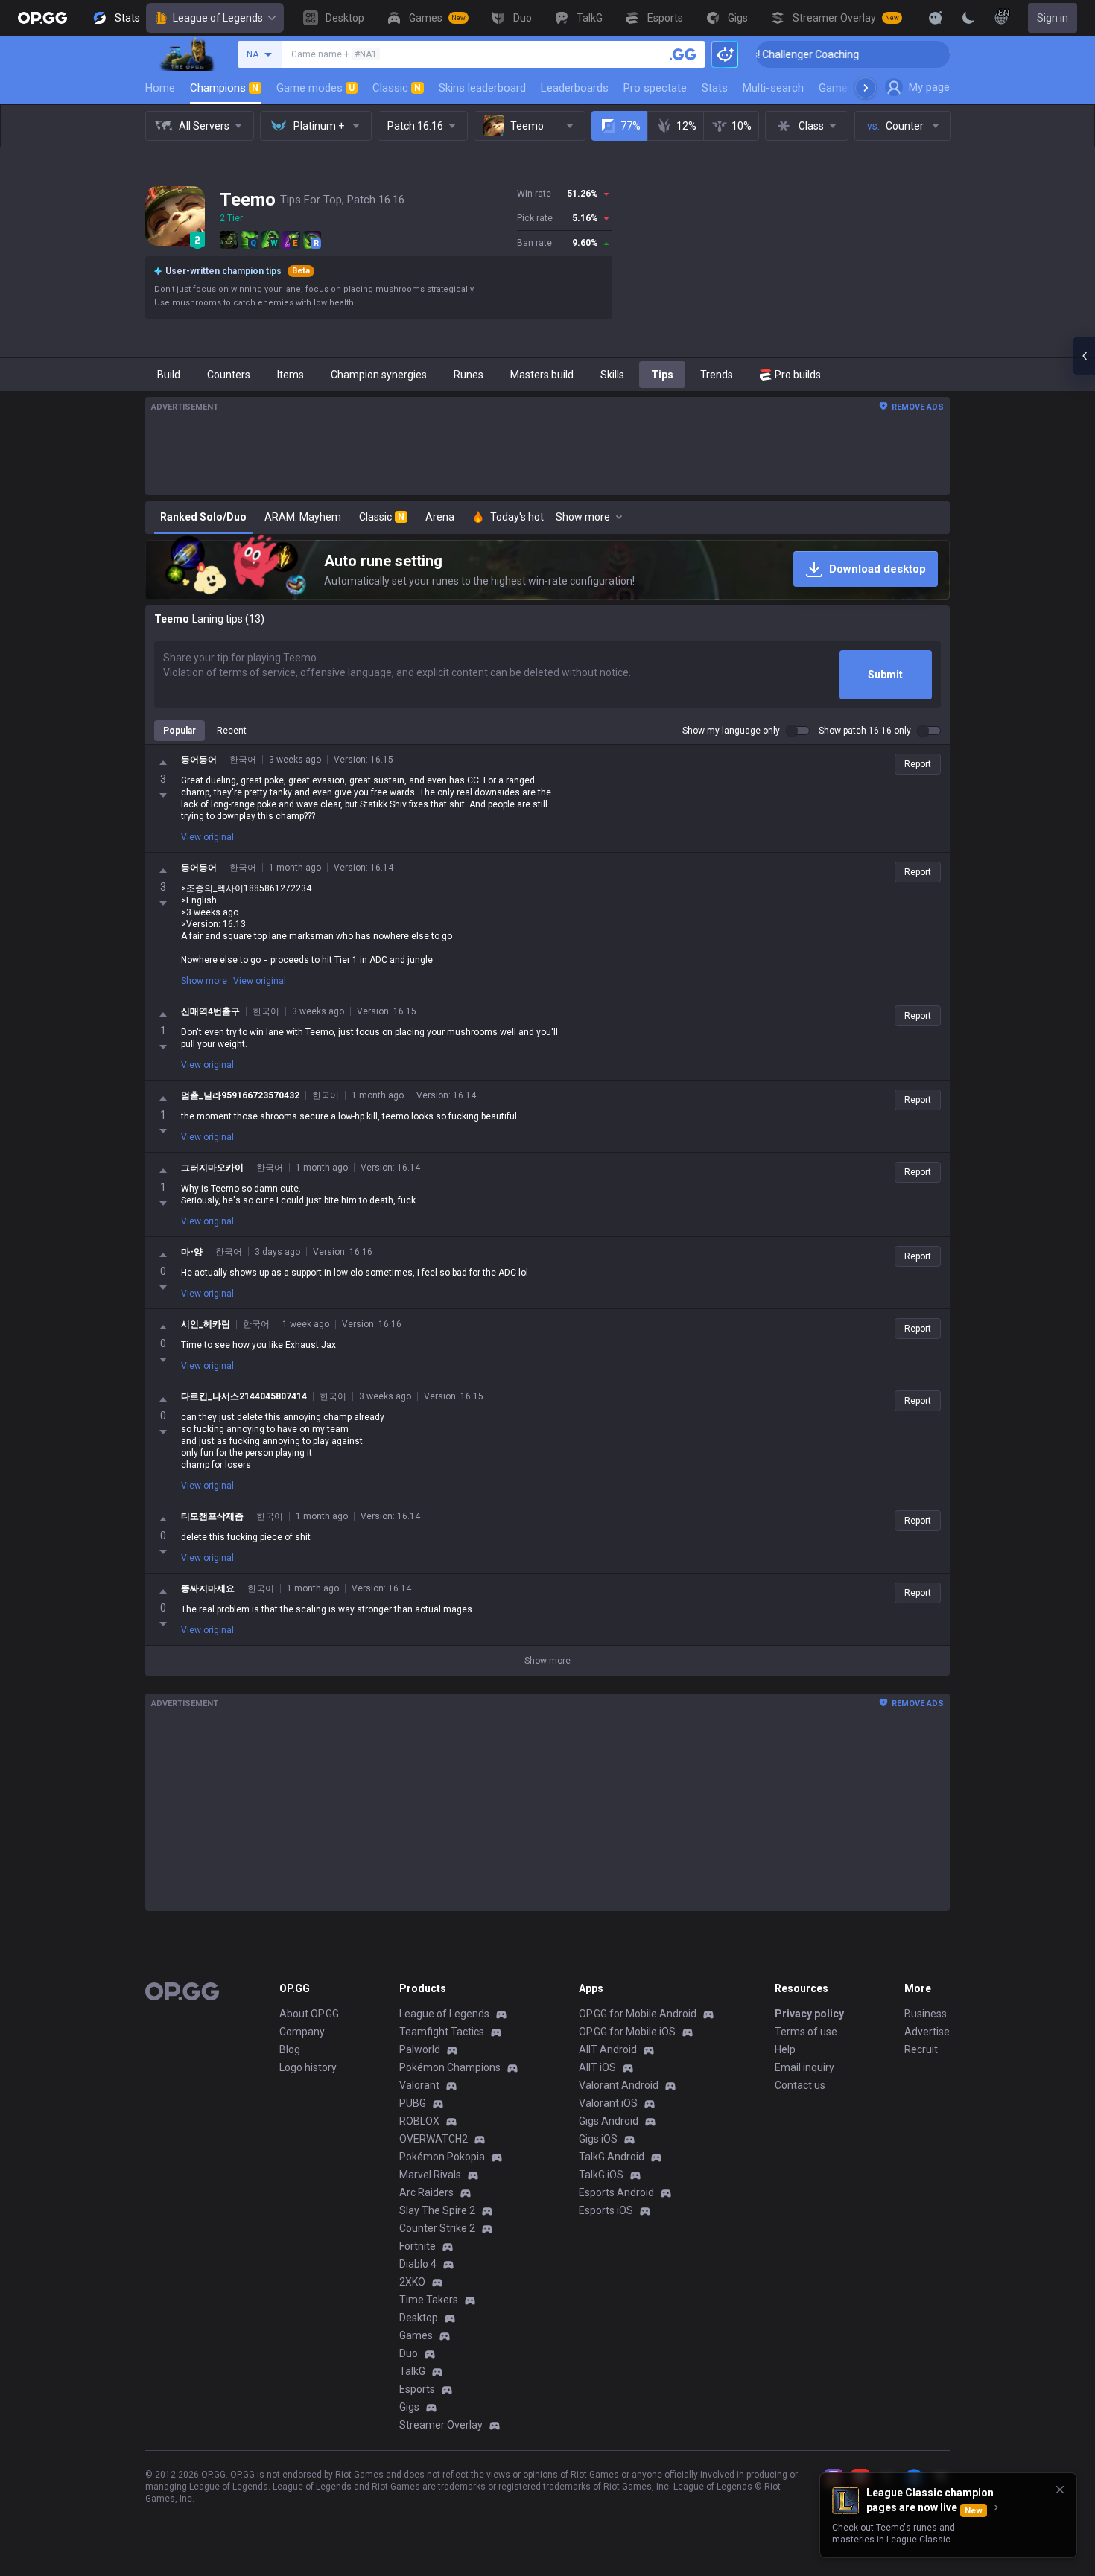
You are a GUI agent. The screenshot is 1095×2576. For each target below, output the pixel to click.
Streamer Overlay (441, 2425)
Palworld (420, 2049)
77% (631, 126)
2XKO (412, 2282)
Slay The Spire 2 (437, 2210)
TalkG (412, 2371)
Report (918, 764)
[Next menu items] (866, 88)
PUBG (413, 2103)
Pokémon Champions (450, 2067)
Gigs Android (609, 2121)
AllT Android (608, 2049)
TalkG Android (612, 2157)
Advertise (927, 2032)
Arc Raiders (426, 2192)
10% (742, 126)
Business (926, 2014)
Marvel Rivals (430, 2175)
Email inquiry (804, 2067)
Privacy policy (809, 2014)
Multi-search (773, 88)
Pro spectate (655, 88)
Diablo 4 (418, 2264)
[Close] (1060, 2490)
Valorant (419, 2085)
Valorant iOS (608, 2103)
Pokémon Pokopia (442, 2157)
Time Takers (429, 2300)
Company (302, 2032)
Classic (397, 88)
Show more (204, 981)
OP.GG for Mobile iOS (627, 2032)
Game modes (315, 88)
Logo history (308, 2067)
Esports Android (616, 2192)
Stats (715, 88)
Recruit (921, 2049)
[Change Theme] (968, 18)
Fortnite (418, 2246)
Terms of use (806, 2032)
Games (416, 2335)
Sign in (1053, 18)
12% (686, 126)
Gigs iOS (598, 2139)
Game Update (852, 88)
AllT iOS (597, 2067)
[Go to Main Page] (42, 18)
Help (785, 2049)
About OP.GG (309, 2014)
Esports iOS (606, 2210)
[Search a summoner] (683, 54)
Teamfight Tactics (442, 2032)
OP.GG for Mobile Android (638, 2014)
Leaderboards (575, 88)
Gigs (409, 2407)
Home (160, 88)
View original (207, 837)
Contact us (800, 2085)
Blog (290, 2049)
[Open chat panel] (1084, 356)
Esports (417, 2389)
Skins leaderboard (482, 88)
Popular (180, 731)
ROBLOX (419, 2121)
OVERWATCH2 (434, 2139)
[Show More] (936, 18)
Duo (409, 2353)
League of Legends (218, 18)
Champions (224, 88)
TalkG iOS (601, 2175)
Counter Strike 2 (437, 2228)
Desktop (419, 2318)
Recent (232, 731)
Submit (885, 675)
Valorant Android (619, 2085)
